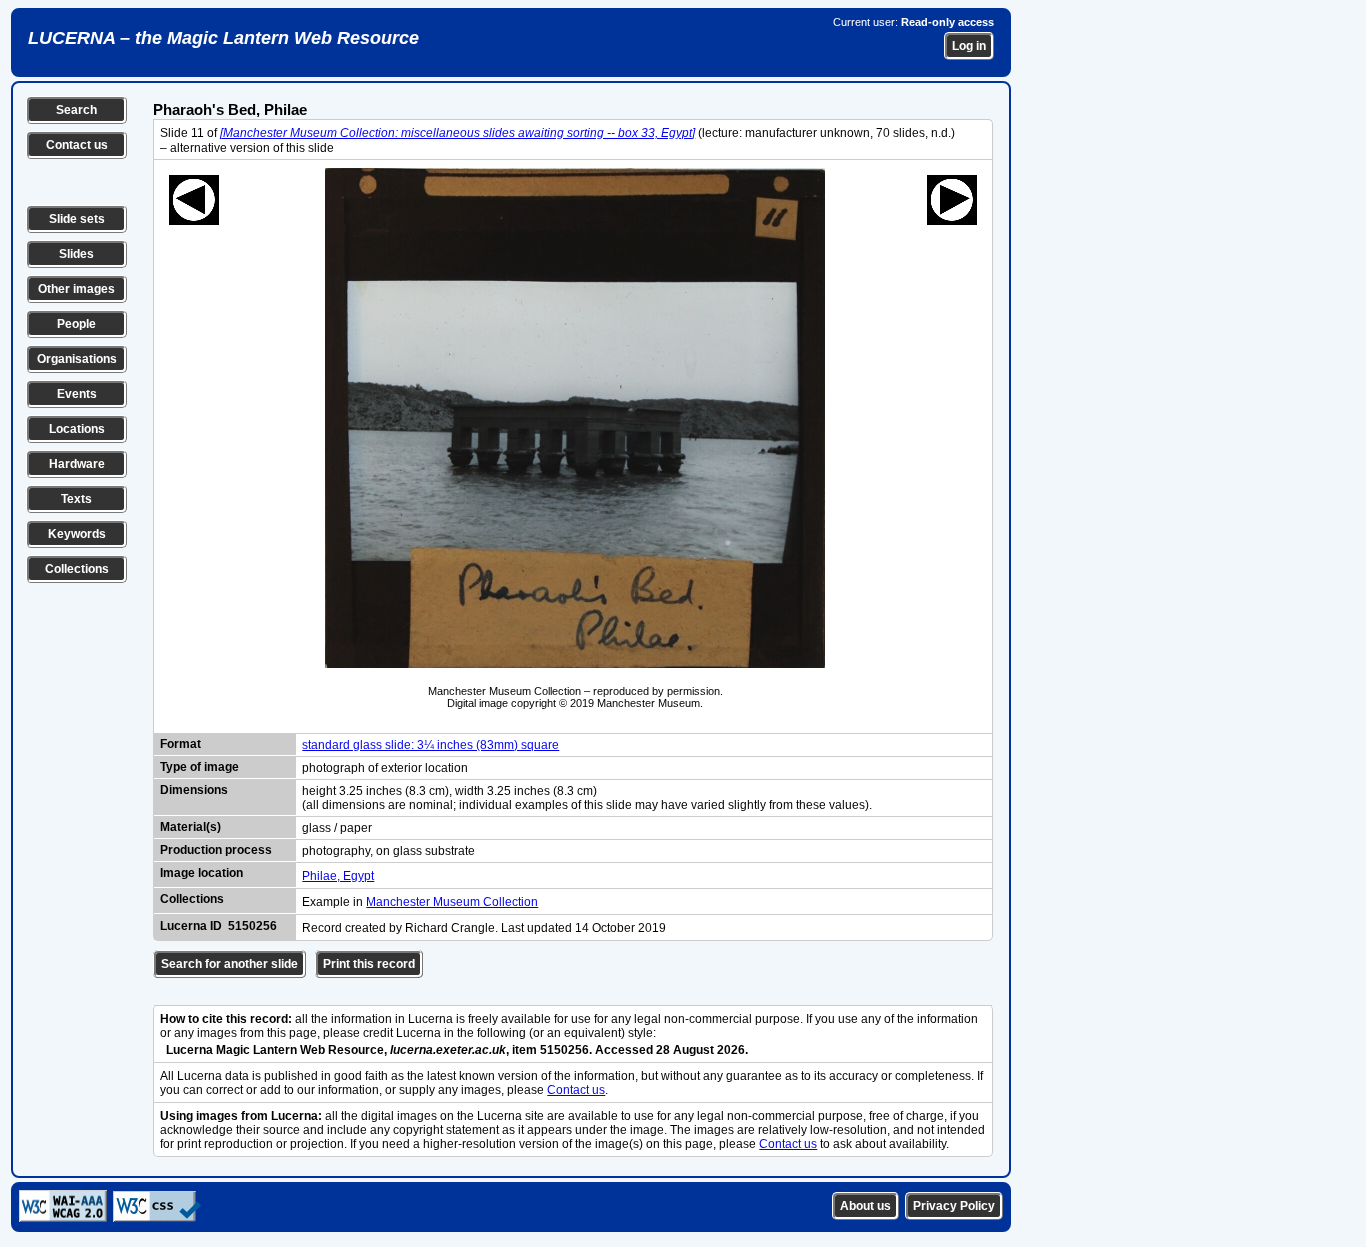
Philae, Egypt (338, 876)
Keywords (77, 534)
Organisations (77, 359)
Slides (76, 254)
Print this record (369, 964)
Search (76, 110)
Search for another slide (229, 964)
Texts (76, 499)
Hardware (77, 464)
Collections (77, 569)
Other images (76, 289)
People (76, 324)
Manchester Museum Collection (452, 902)
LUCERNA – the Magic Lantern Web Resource (223, 38)
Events (77, 394)
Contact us (77, 145)
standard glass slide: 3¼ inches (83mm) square (430, 745)
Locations (77, 429)
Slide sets (77, 219)
